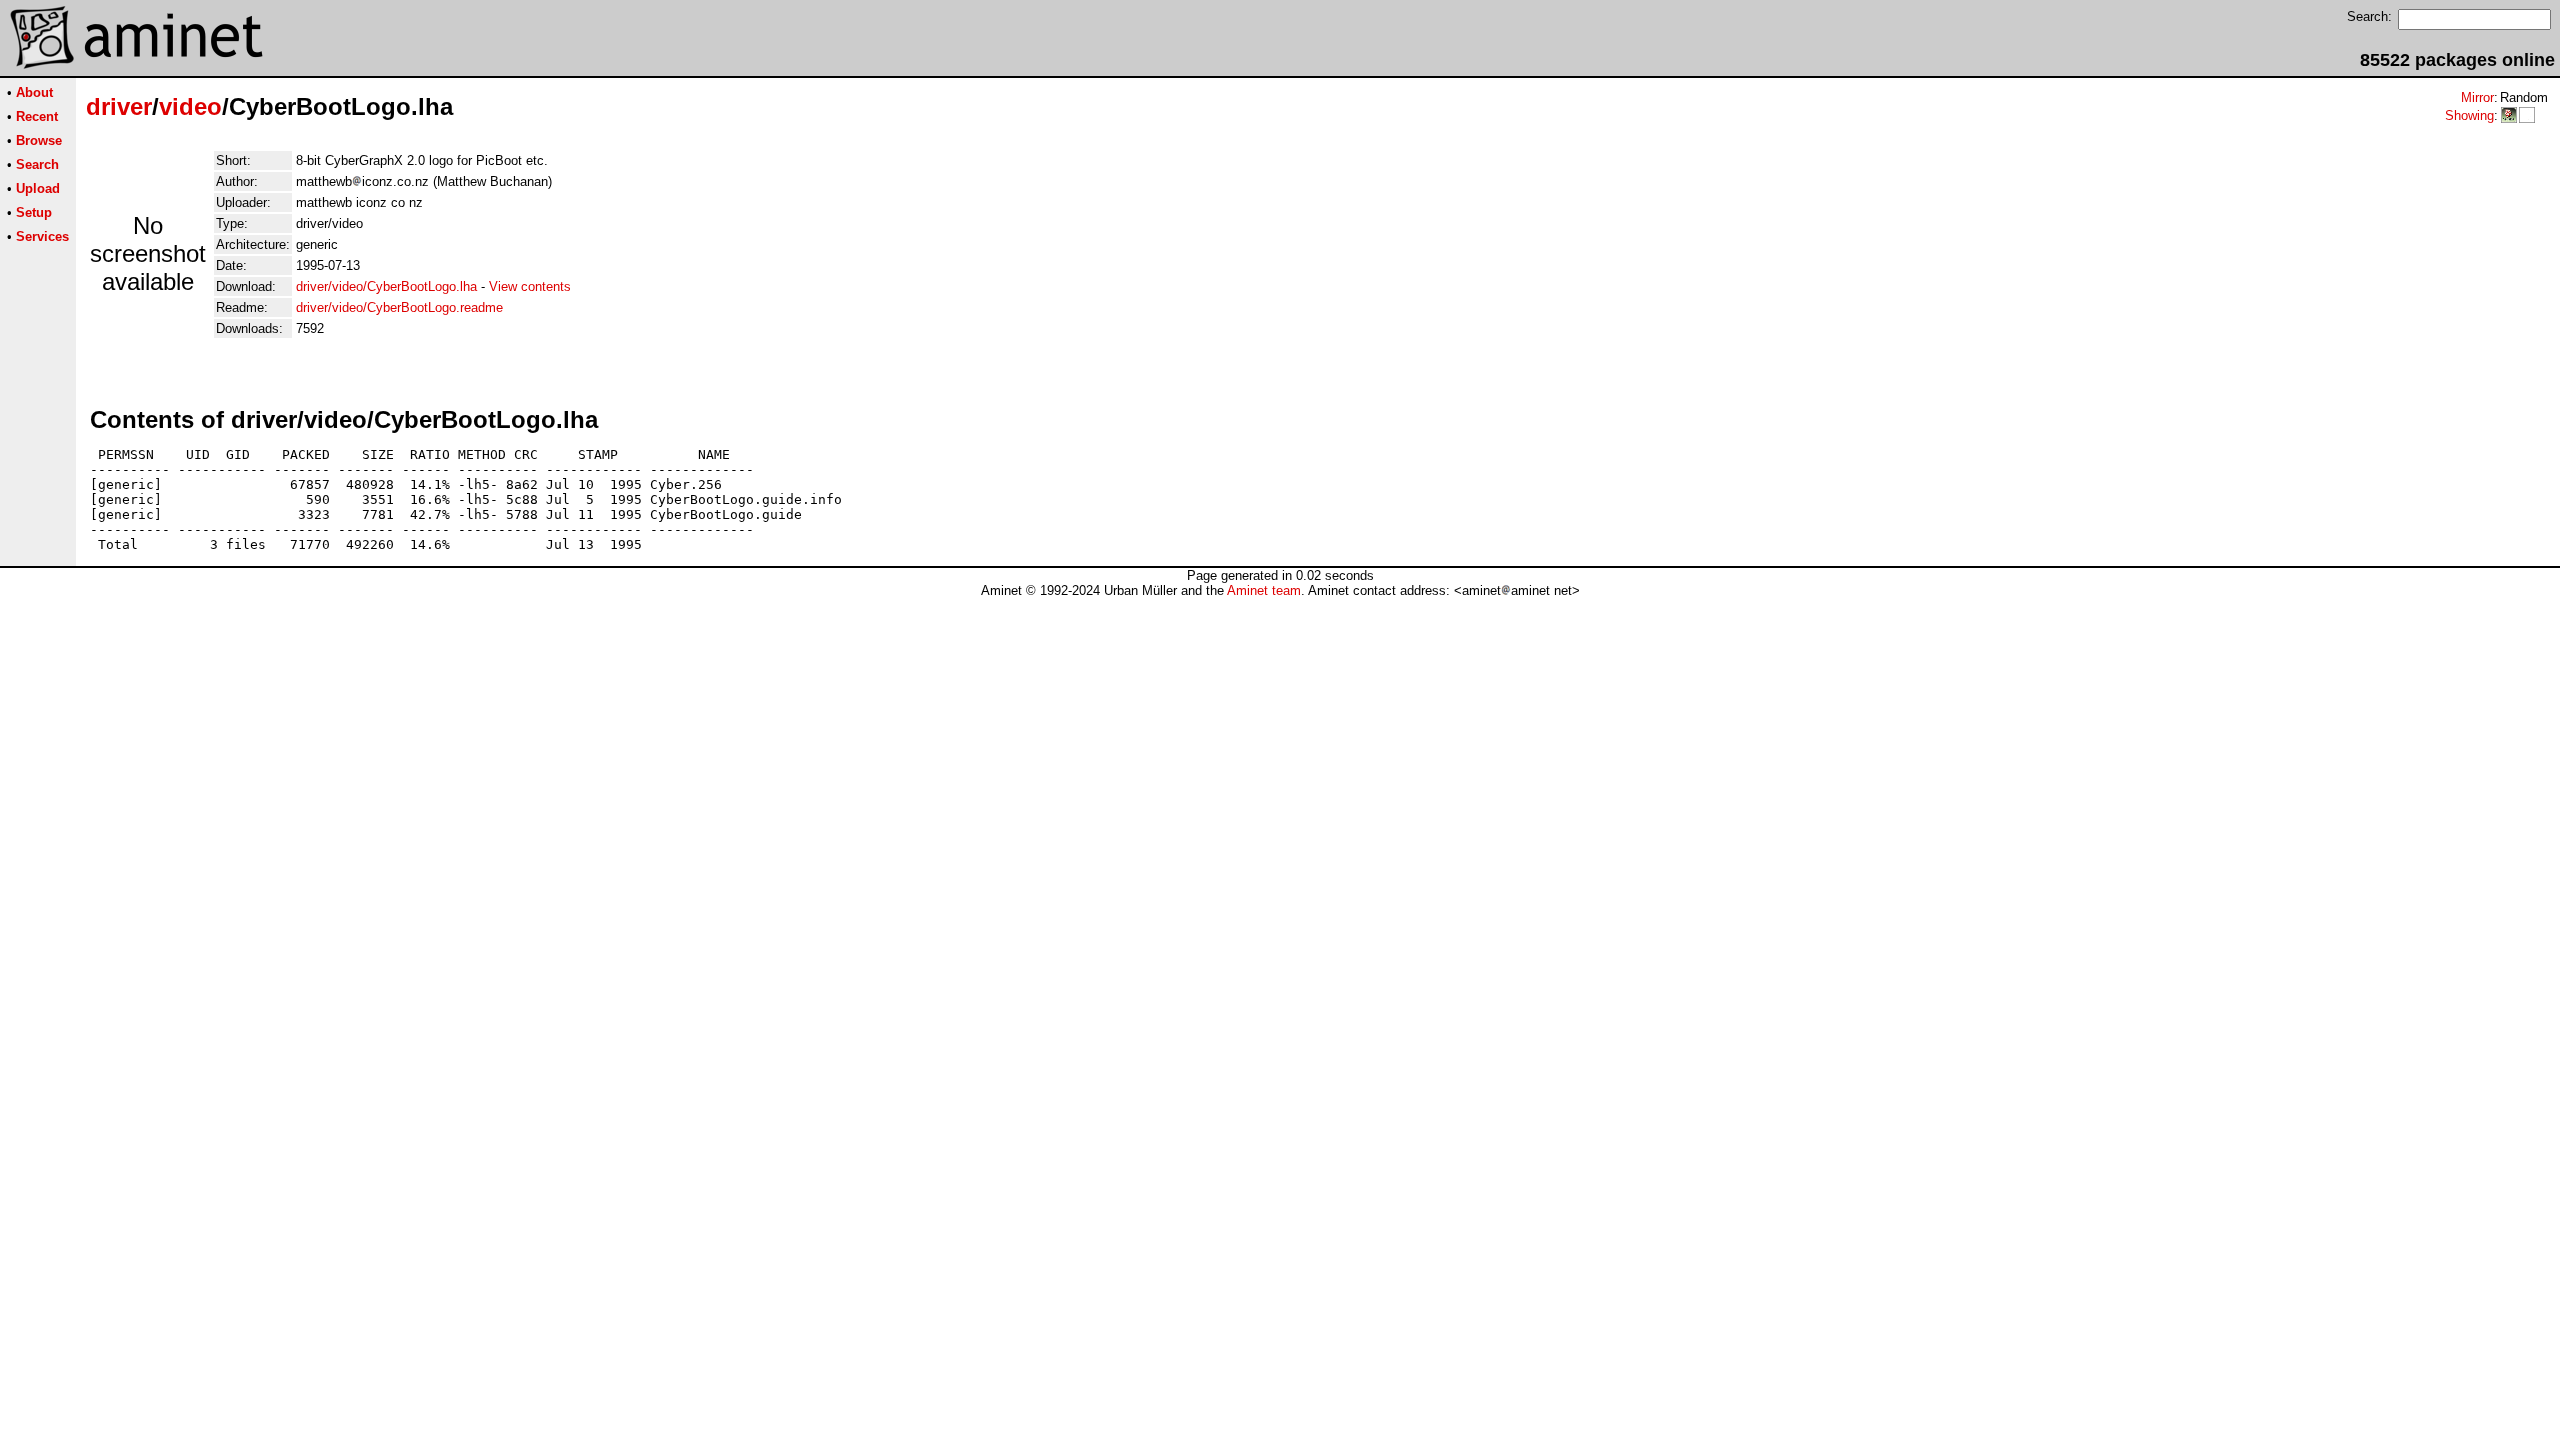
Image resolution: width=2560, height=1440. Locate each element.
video (190, 106)
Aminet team (1264, 590)
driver (119, 106)
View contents (530, 286)
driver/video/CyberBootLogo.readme (399, 307)
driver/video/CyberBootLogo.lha (386, 286)
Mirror (2477, 97)
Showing (2469, 115)
